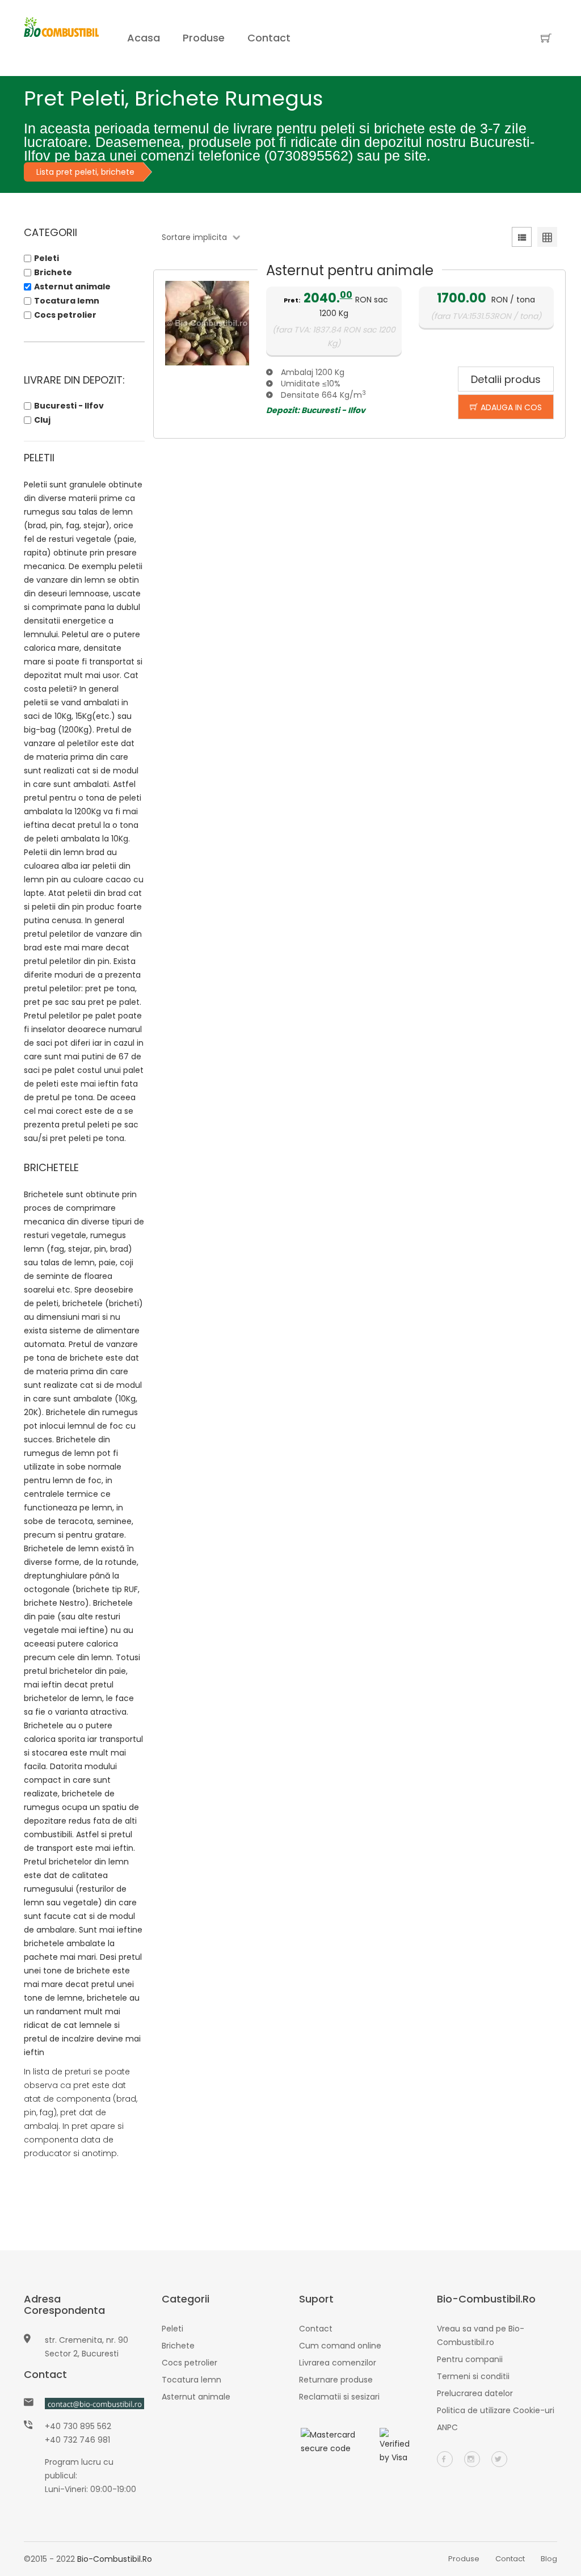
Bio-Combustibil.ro (115, 2559)
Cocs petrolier (65, 315)
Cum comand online (340, 2346)
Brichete (53, 272)
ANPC (447, 2427)
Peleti (47, 258)
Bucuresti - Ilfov (69, 406)
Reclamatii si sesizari (339, 2397)
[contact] (94, 2404)
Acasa (144, 38)
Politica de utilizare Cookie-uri (496, 2410)
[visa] (399, 2445)
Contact (269, 38)
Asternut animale (72, 287)
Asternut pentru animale (350, 270)
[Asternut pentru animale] (207, 323)
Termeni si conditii (473, 2376)
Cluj (42, 420)
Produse (204, 38)
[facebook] (445, 2459)
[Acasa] (61, 38)
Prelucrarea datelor (475, 2393)
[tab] (522, 239)
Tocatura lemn (67, 301)
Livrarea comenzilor (338, 2363)
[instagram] (472, 2459)
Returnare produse (336, 2380)
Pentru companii (470, 2359)
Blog (549, 2559)
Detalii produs (506, 379)
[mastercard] (330, 2441)
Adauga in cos (511, 407)
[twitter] (499, 2459)
